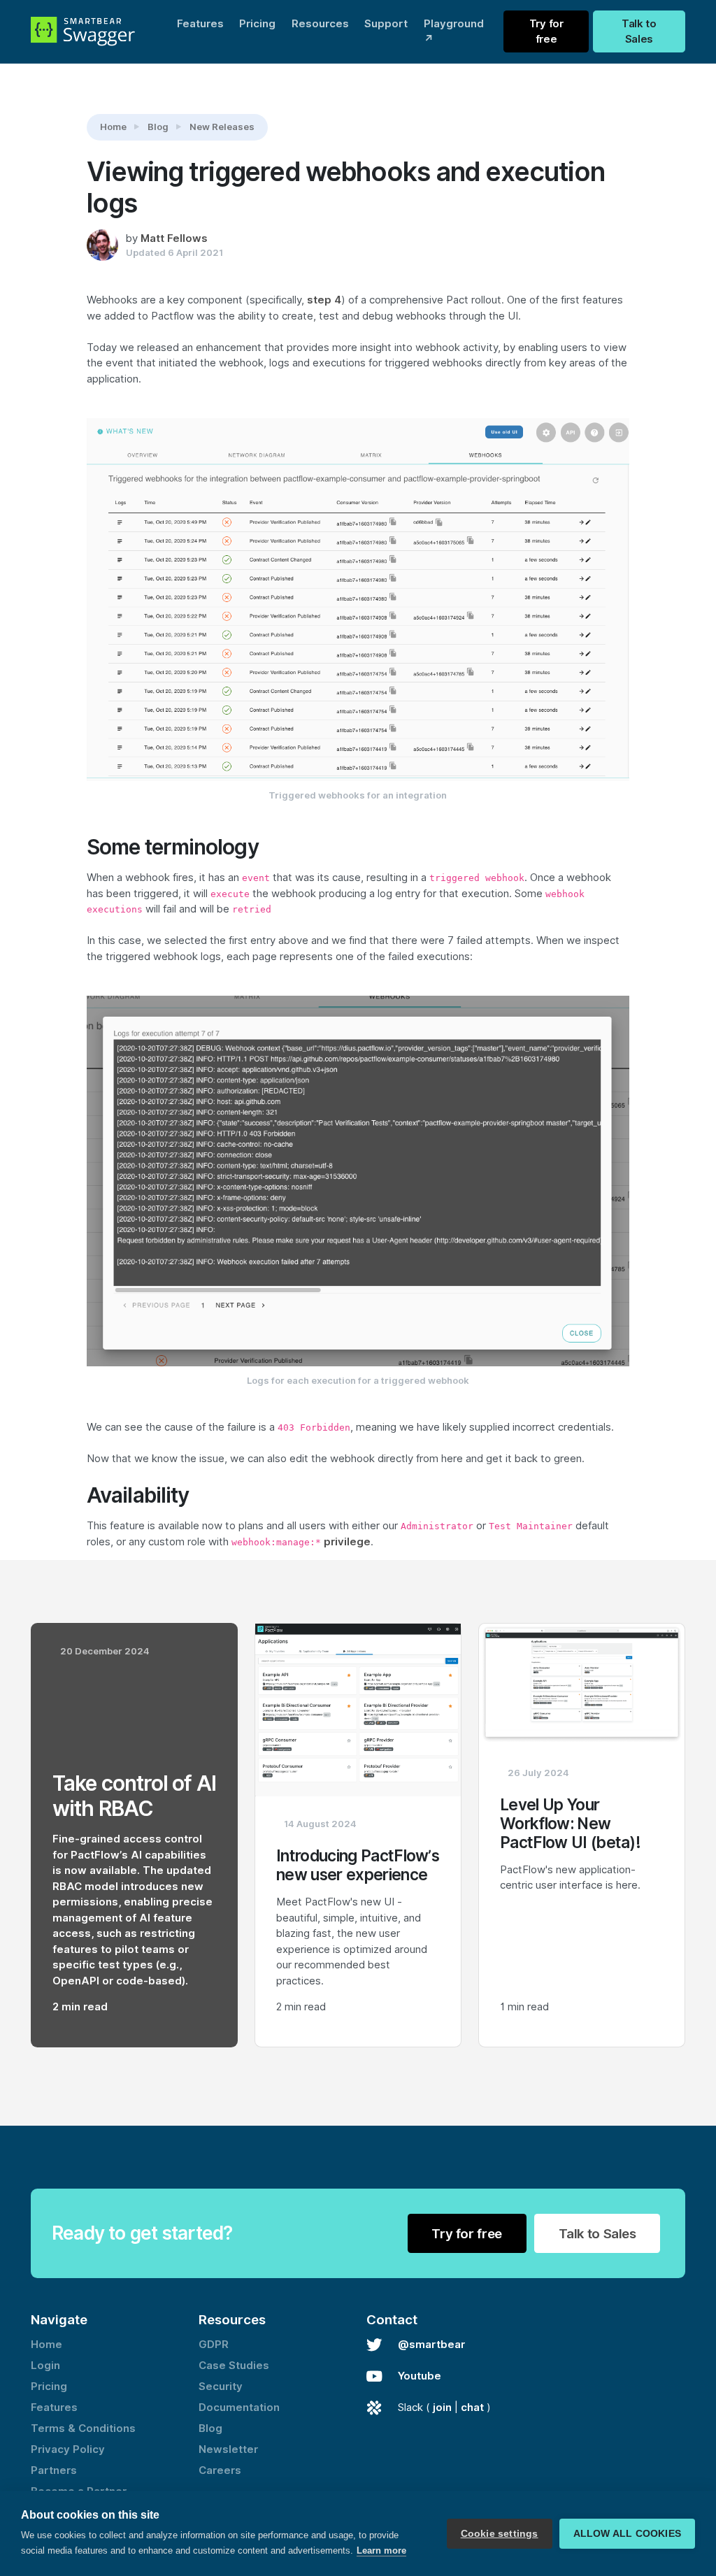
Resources (320, 24)
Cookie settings (500, 2534)
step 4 (324, 300)
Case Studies (234, 2366)
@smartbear (431, 2345)
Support (386, 24)
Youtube (420, 2376)
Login (45, 2366)
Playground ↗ (454, 32)
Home (113, 127)
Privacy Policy (68, 2449)
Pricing (257, 24)
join (442, 2407)
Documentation (239, 2407)
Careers (220, 2470)
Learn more (381, 2550)
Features (200, 24)
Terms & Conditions (83, 2428)
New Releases (222, 127)
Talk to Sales (639, 32)
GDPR (214, 2345)
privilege (347, 1542)
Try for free (546, 32)
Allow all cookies (627, 2534)
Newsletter (228, 2449)
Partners (54, 2470)
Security (221, 2387)
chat (472, 2407)
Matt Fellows (174, 238)
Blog (158, 127)
